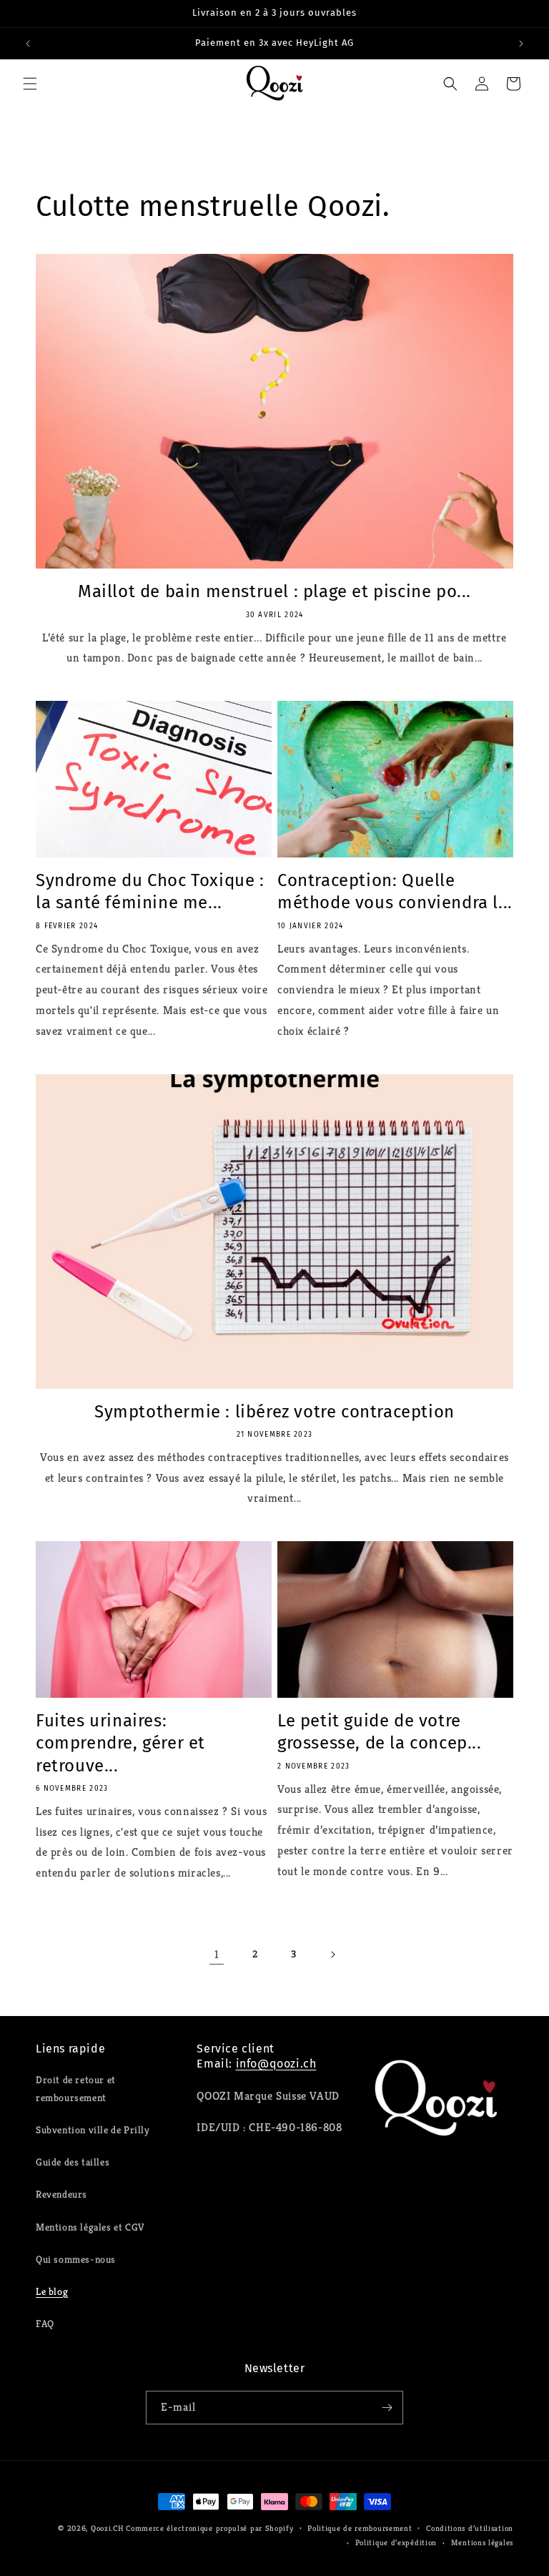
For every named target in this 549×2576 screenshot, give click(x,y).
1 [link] (217, 1954)
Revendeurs (61, 2194)
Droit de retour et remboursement (76, 2089)
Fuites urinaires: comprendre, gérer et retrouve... (120, 1743)
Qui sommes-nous (76, 2259)
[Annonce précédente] (28, 44)
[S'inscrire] (387, 2408)
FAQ (45, 2324)
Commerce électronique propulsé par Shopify (209, 2528)
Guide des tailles (73, 2162)
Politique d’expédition (396, 2542)
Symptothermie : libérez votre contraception (274, 1412)
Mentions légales (482, 2542)
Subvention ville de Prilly (93, 2130)
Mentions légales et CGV (90, 2227)
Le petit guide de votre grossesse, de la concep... (380, 1732)
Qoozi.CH (107, 2528)
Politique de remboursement (360, 2528)
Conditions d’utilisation (470, 2528)
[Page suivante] (332, 1955)
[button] (30, 84)
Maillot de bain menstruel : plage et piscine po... (274, 591)
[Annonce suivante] (521, 44)
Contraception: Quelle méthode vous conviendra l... (395, 891)
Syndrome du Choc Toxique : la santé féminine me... (150, 891)
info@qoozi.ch (276, 2064)
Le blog (52, 2291)
